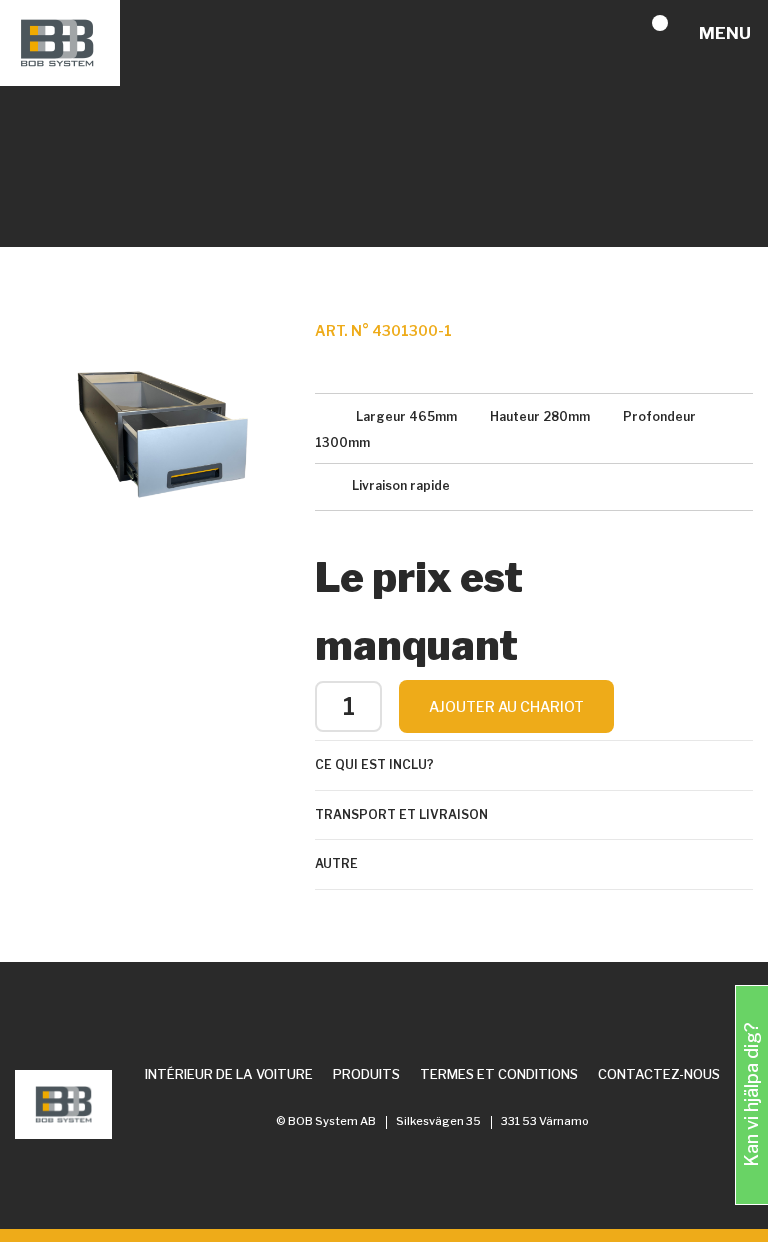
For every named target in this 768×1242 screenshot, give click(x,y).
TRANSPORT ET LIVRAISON (401, 814)
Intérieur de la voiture (229, 1074)
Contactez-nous (659, 1074)
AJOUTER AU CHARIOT (506, 706)
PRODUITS (366, 1074)
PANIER (676, 34)
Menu (725, 33)
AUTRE (336, 863)
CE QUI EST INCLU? (374, 764)
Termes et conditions (499, 1074)
